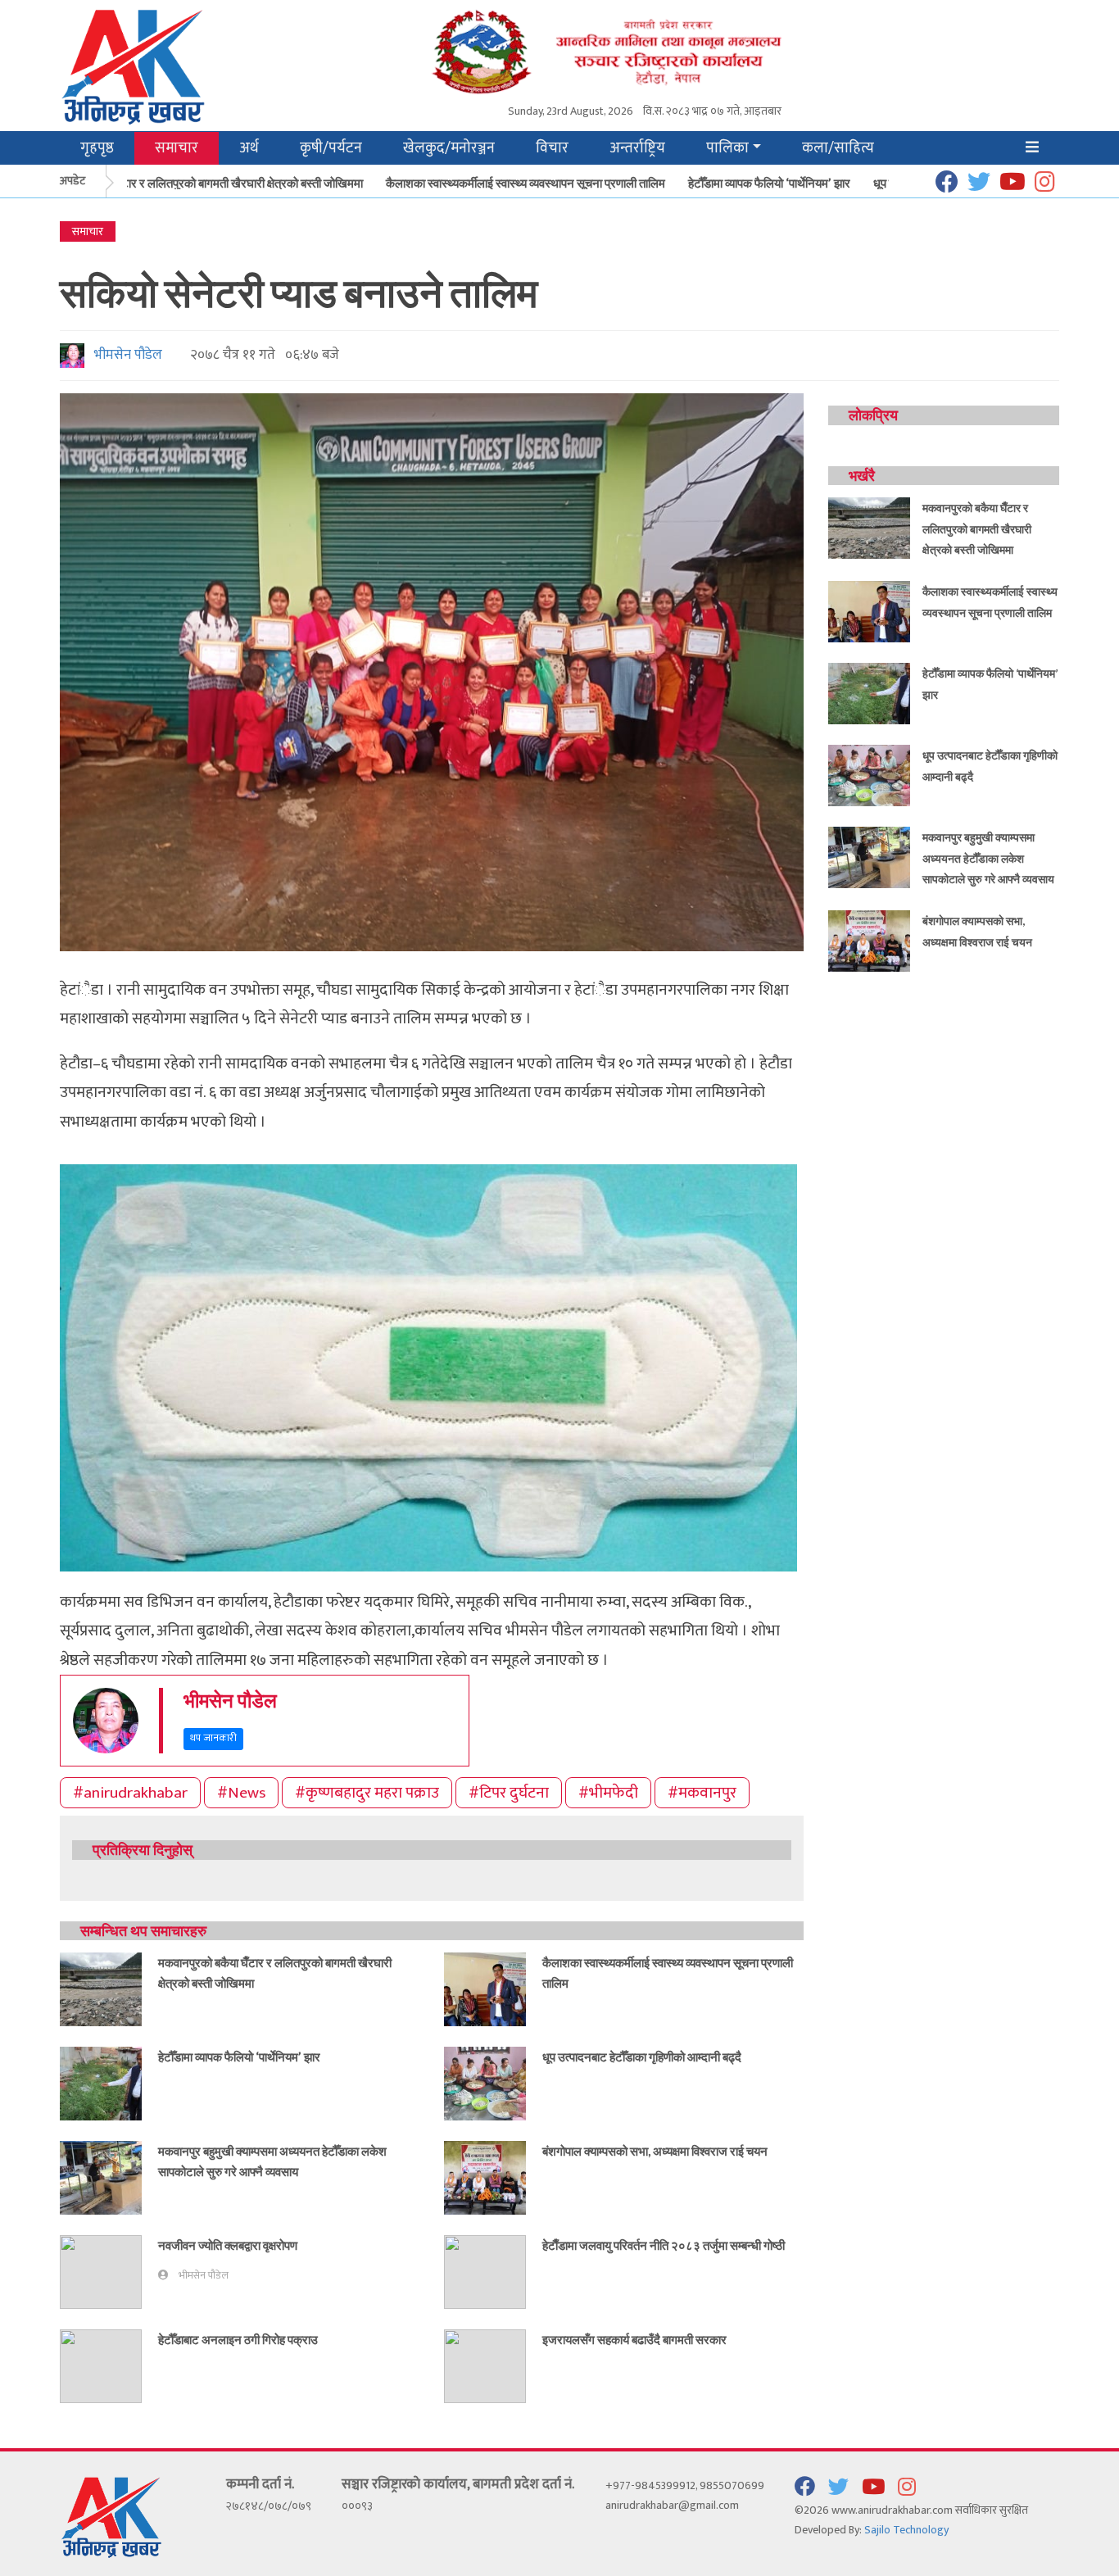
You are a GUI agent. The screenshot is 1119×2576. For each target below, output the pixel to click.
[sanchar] (645, 50)
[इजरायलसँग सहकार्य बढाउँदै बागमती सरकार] (485, 2365)
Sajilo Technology (906, 2530)
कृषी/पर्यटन (331, 148)
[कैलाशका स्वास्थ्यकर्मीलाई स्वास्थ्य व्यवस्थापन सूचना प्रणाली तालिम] (485, 1988)
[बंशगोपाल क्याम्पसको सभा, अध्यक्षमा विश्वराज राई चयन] (485, 2177)
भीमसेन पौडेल (125, 355)
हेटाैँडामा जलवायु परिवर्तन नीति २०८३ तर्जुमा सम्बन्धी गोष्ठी (664, 2245)
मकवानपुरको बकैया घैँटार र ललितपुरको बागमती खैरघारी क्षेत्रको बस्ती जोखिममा (977, 528)
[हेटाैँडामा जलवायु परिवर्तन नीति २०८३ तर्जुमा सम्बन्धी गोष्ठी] (485, 2271)
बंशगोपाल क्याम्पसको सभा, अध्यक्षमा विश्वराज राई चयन (655, 2151)
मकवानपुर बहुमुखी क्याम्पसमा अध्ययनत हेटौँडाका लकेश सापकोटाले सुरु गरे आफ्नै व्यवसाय (988, 858)
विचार (552, 148)
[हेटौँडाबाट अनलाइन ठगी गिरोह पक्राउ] (101, 2365)
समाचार (177, 148)
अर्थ (249, 148)
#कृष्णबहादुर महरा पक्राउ (367, 1793)
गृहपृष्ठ (97, 148)
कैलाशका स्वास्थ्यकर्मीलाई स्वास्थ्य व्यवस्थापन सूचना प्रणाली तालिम (494, 183)
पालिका (727, 148)
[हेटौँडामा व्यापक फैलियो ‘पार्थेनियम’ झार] (101, 2082)
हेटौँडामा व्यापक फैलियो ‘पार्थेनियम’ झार (737, 183)
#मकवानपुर (702, 1793)
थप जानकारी (213, 1738)
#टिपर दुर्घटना (509, 1793)
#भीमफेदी (608, 1793)
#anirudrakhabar (130, 1793)
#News (241, 1793)
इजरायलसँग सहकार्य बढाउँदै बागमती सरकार (634, 2339)
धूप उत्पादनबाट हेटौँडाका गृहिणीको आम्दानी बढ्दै (642, 2057)
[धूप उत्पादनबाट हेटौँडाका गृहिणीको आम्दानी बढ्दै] (485, 2082)
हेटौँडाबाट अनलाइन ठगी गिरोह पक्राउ (238, 2339)
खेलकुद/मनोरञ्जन (449, 148)
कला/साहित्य (838, 148)
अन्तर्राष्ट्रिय (637, 148)
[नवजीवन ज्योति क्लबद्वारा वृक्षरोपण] (101, 2271)
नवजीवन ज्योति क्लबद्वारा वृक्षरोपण (228, 2245)
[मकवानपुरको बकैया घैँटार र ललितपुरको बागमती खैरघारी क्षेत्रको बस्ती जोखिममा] (101, 1988)
